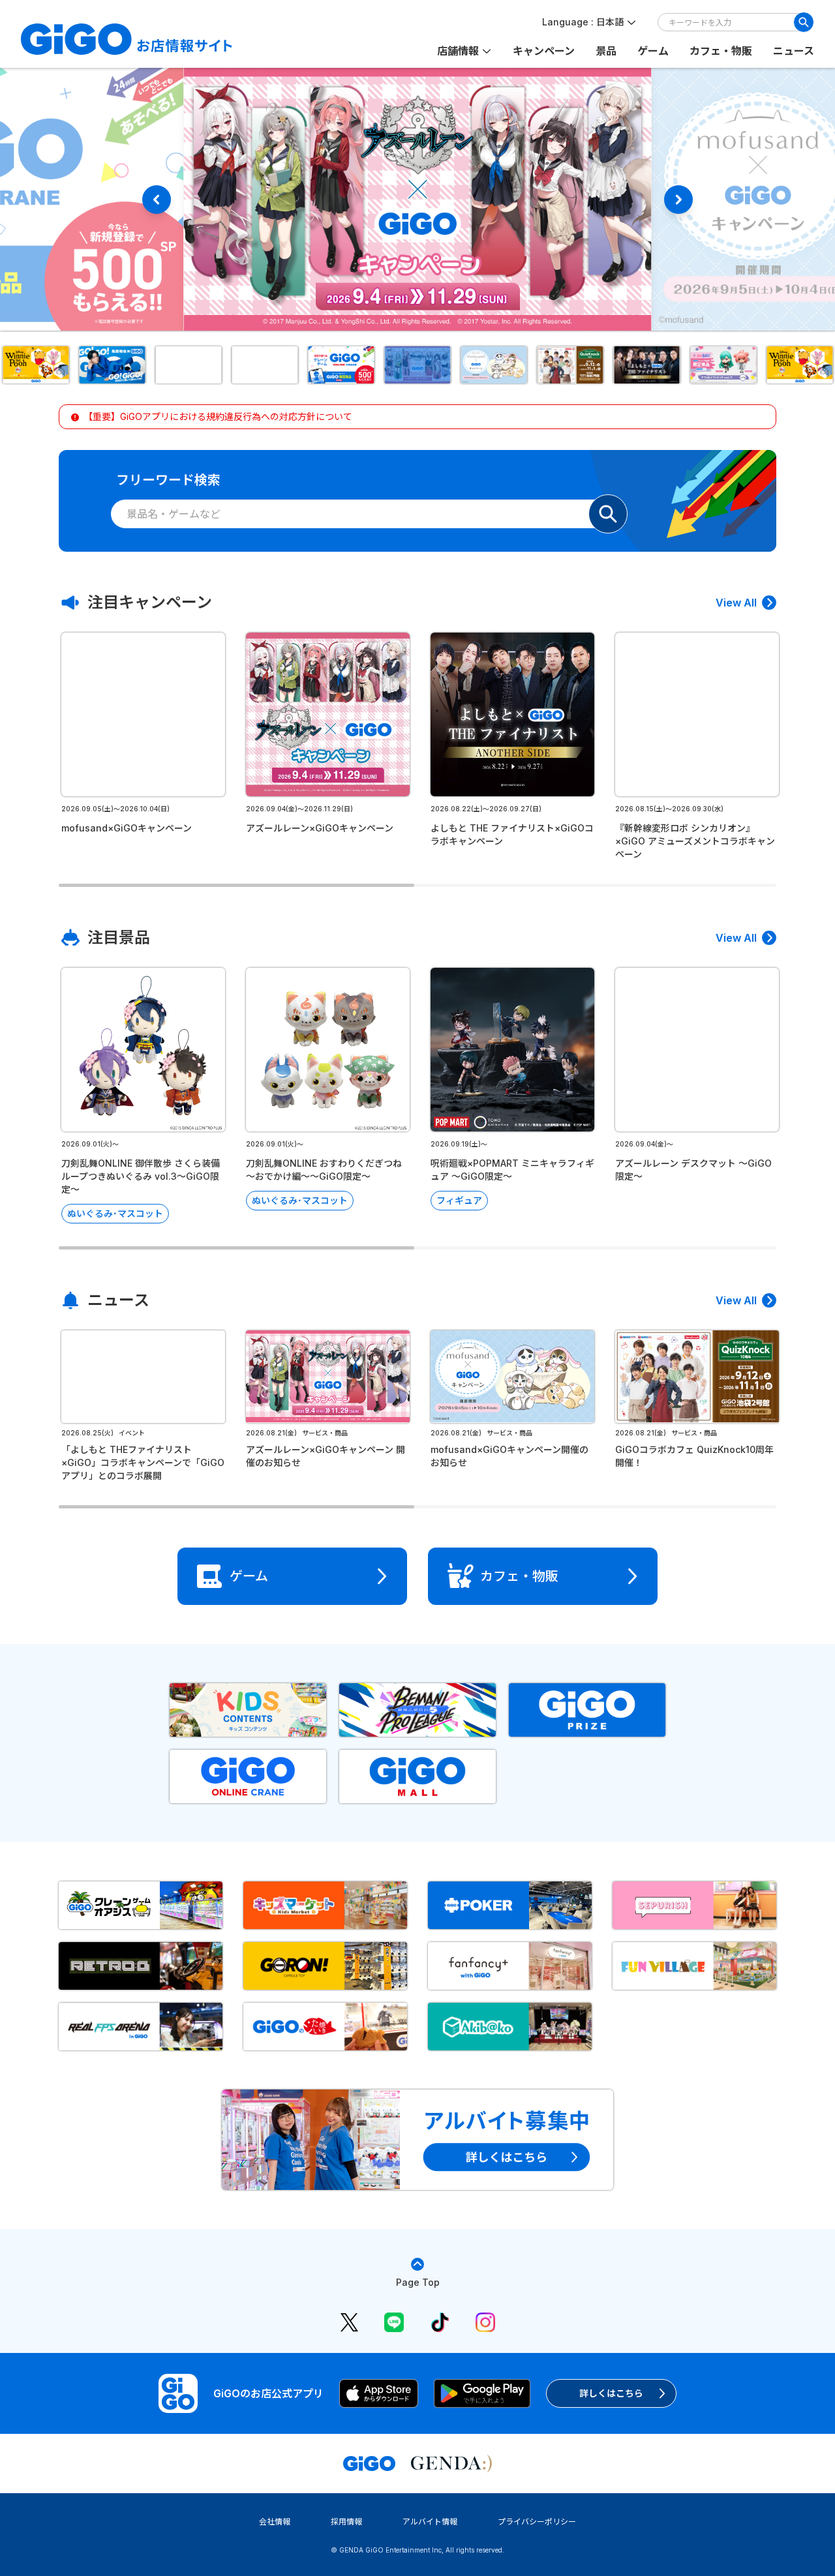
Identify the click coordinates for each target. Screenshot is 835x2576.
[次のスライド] (678, 200)
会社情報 (275, 2522)
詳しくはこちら (611, 2393)
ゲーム (653, 51)
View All (736, 603)
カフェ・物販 (721, 51)
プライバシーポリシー (537, 2522)
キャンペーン (544, 51)
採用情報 (346, 2522)
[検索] (804, 22)
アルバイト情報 (430, 2522)
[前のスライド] (157, 200)
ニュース (794, 51)
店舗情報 (458, 51)
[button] (36, 365)
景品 (606, 51)
